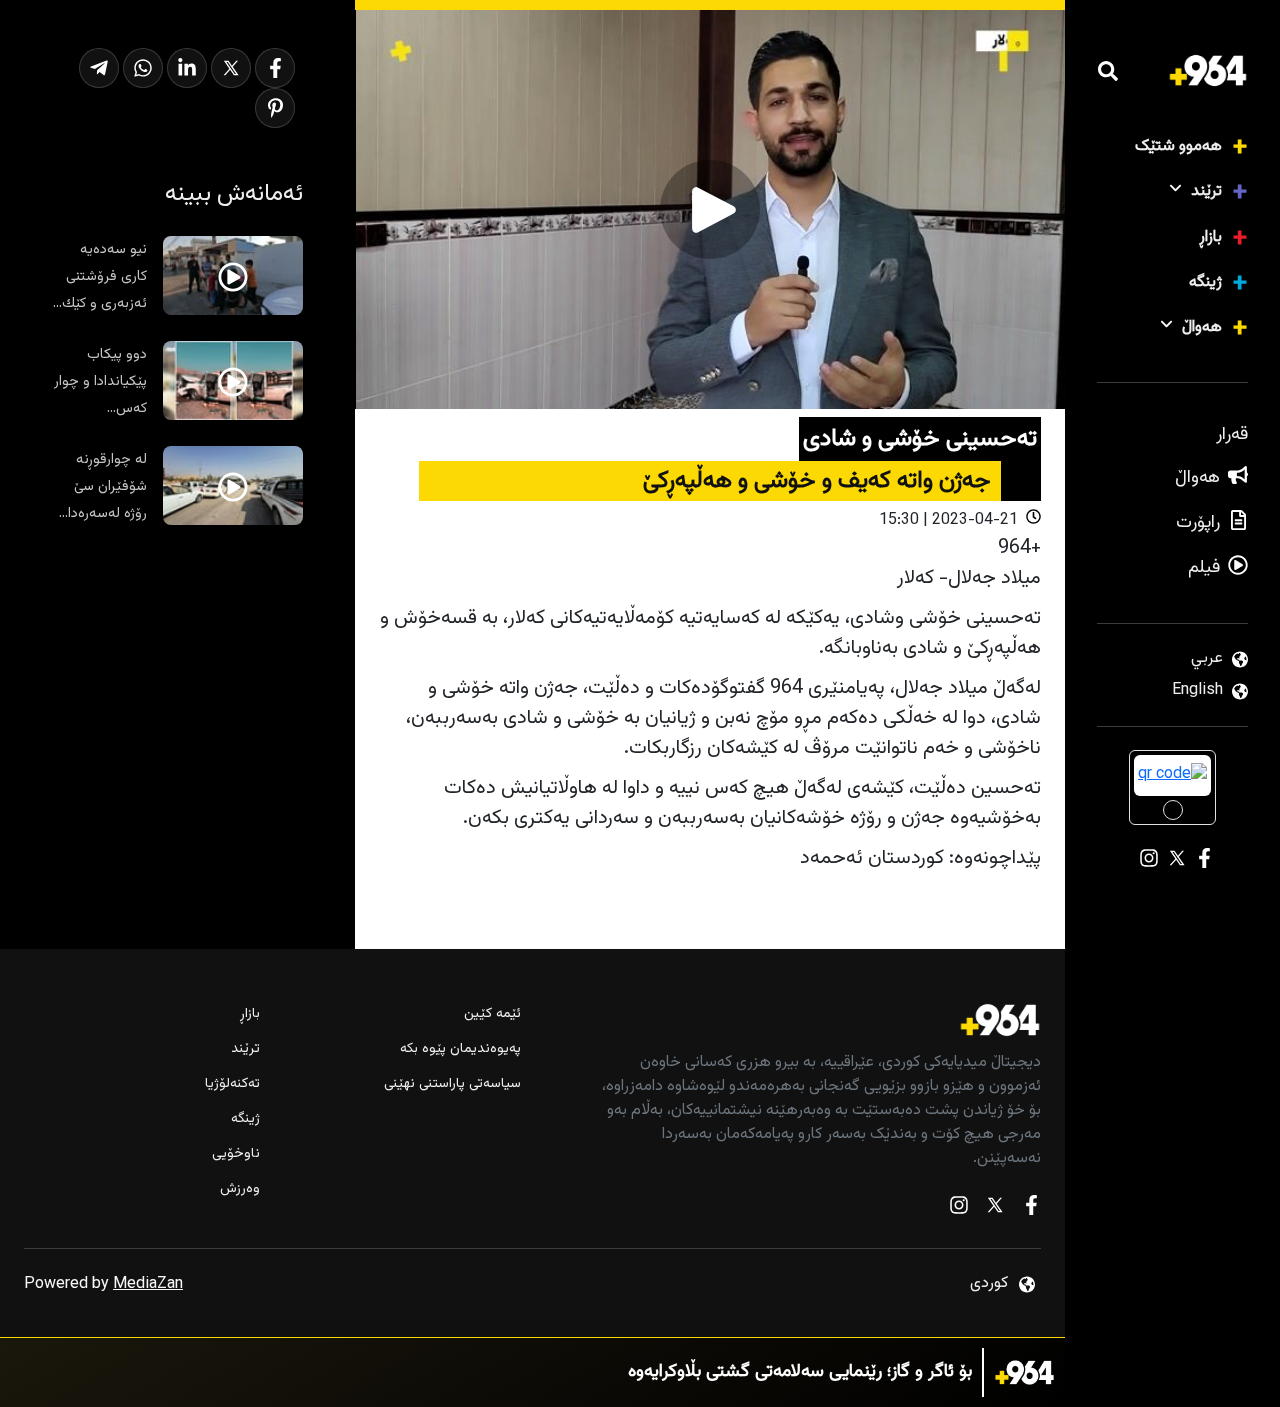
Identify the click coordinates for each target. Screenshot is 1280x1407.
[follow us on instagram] (959, 1209)
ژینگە (1205, 282)
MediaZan (148, 1284)
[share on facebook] (275, 68)
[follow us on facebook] (1031, 1209)
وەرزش (240, 1189)
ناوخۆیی (236, 1154)
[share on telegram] (99, 68)
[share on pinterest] (275, 108)
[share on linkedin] (187, 68)
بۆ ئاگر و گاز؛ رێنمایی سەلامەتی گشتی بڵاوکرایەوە (800, 1372)
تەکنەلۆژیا (232, 1084)
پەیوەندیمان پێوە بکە (460, 1049)
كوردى (989, 1283)
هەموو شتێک (1178, 146)
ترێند (1206, 191)
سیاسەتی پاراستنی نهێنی (452, 1084)
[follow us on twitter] (995, 1209)
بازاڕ (1210, 237)
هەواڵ (1202, 327)
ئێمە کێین (492, 1014)
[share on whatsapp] (143, 68)
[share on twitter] (231, 68)
